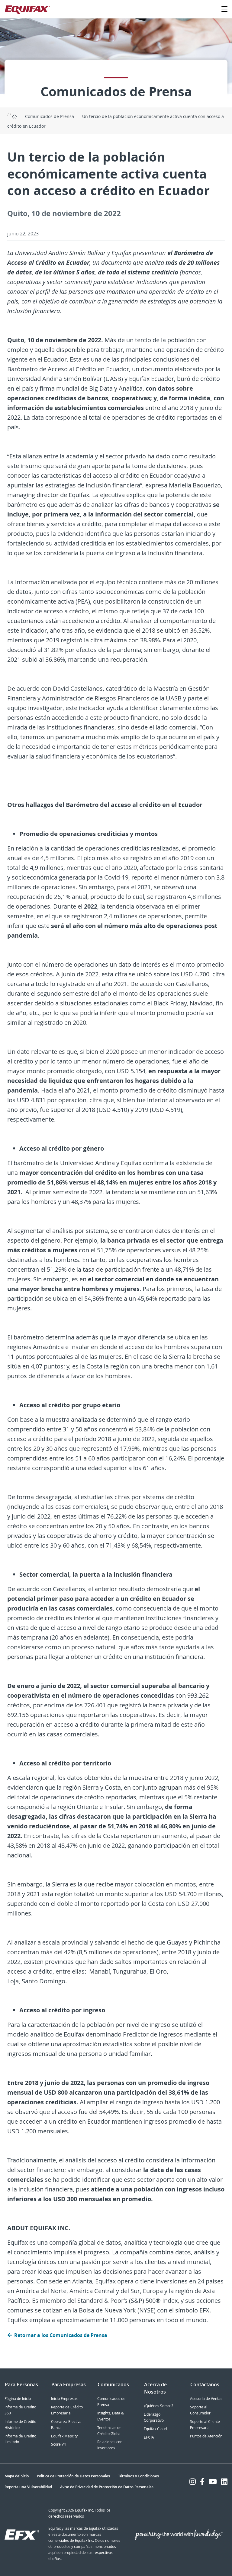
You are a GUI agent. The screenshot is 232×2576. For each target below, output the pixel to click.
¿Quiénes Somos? (158, 2406)
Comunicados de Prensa (50, 116)
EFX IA (149, 2437)
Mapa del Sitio (17, 2476)
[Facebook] (202, 2482)
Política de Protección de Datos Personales (73, 2476)
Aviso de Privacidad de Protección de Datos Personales (107, 2487)
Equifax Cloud (155, 2429)
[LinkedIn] (224, 2482)
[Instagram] (193, 2482)
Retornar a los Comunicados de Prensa (61, 2335)
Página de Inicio (18, 2399)
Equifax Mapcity (64, 2436)
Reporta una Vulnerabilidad (28, 2487)
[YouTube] (213, 2482)
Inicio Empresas (64, 2399)
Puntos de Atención (206, 2436)
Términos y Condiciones (139, 2476)
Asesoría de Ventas (206, 2399)
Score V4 (58, 2444)
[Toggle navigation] (224, 9)
